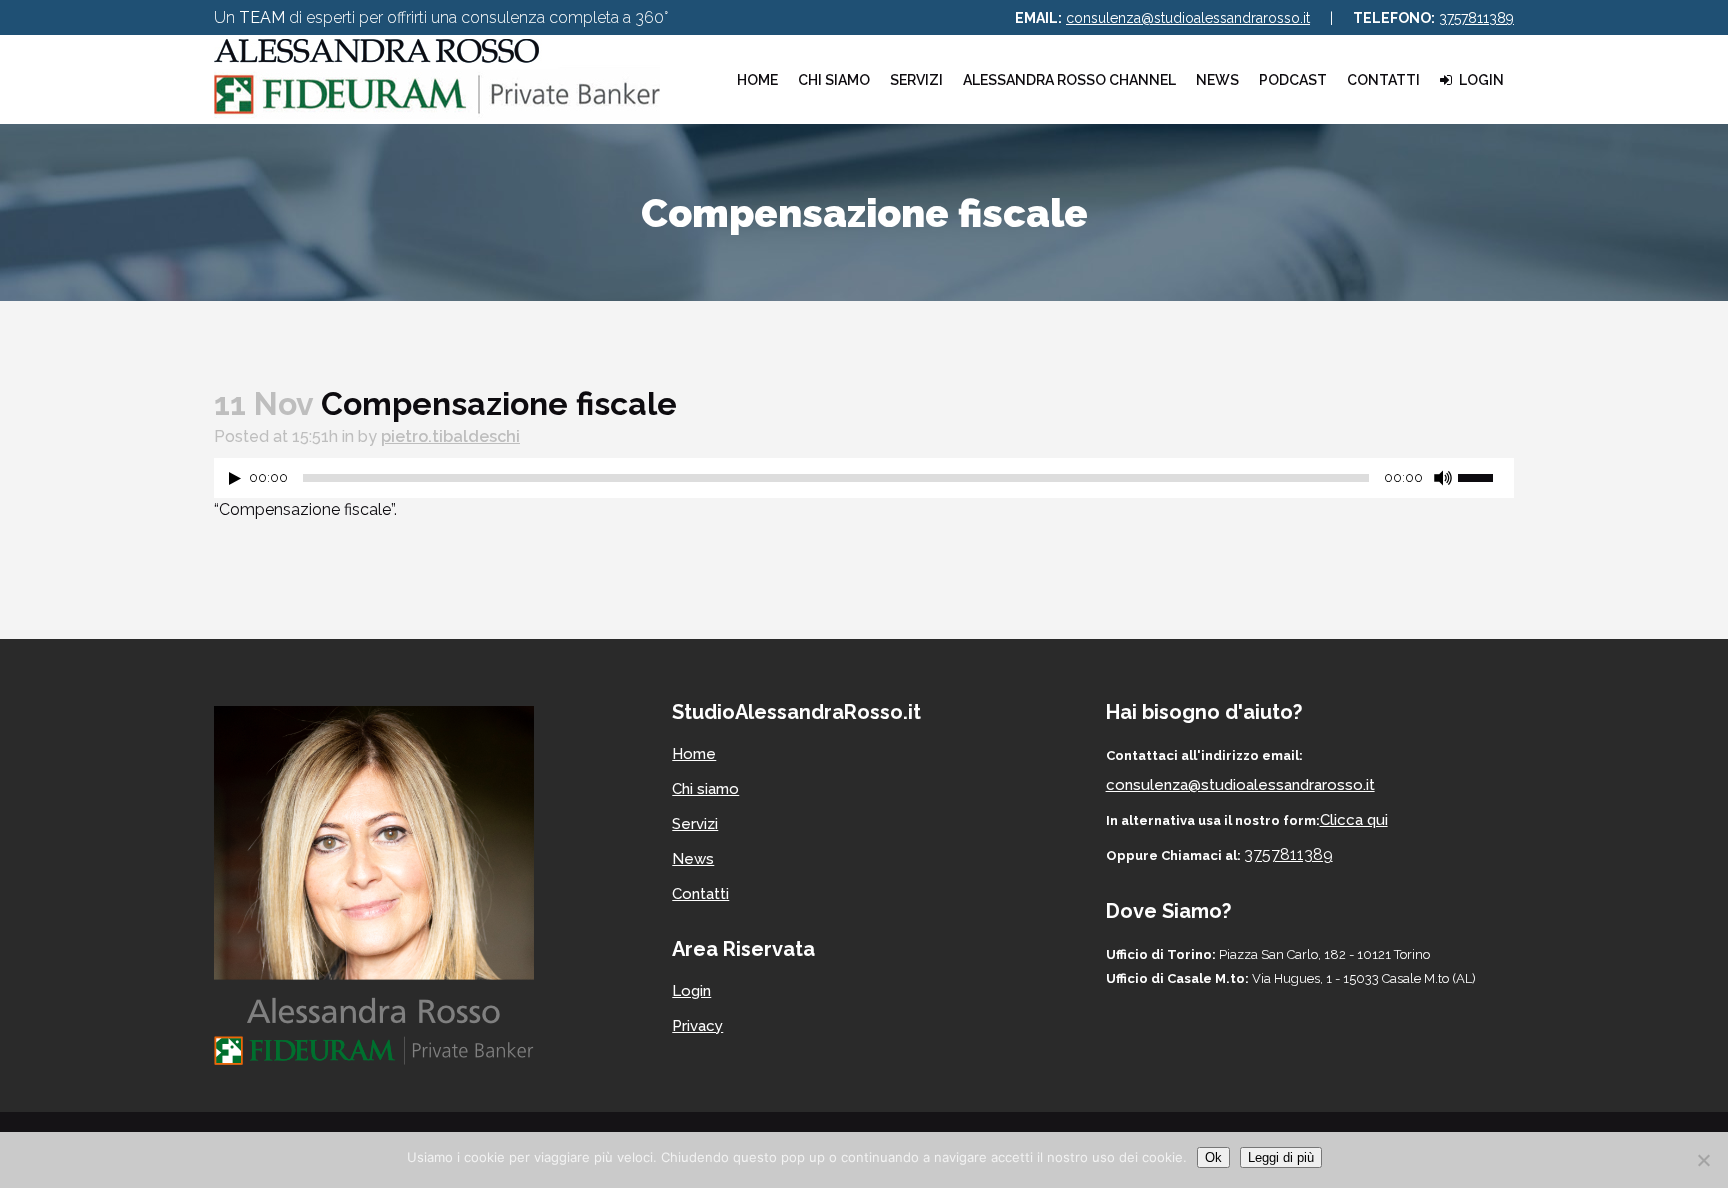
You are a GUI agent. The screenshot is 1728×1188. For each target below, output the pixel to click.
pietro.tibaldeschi (450, 436)
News (693, 859)
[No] (1703, 1160)
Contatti (700, 894)
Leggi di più (1281, 1157)
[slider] (1486, 476)
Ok (1213, 1157)
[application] (864, 483)
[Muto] (1443, 478)
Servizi (695, 824)
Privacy (697, 1026)
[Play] (235, 478)
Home (694, 754)
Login (691, 991)
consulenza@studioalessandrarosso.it (1188, 18)
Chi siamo (705, 789)
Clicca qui (1354, 820)
